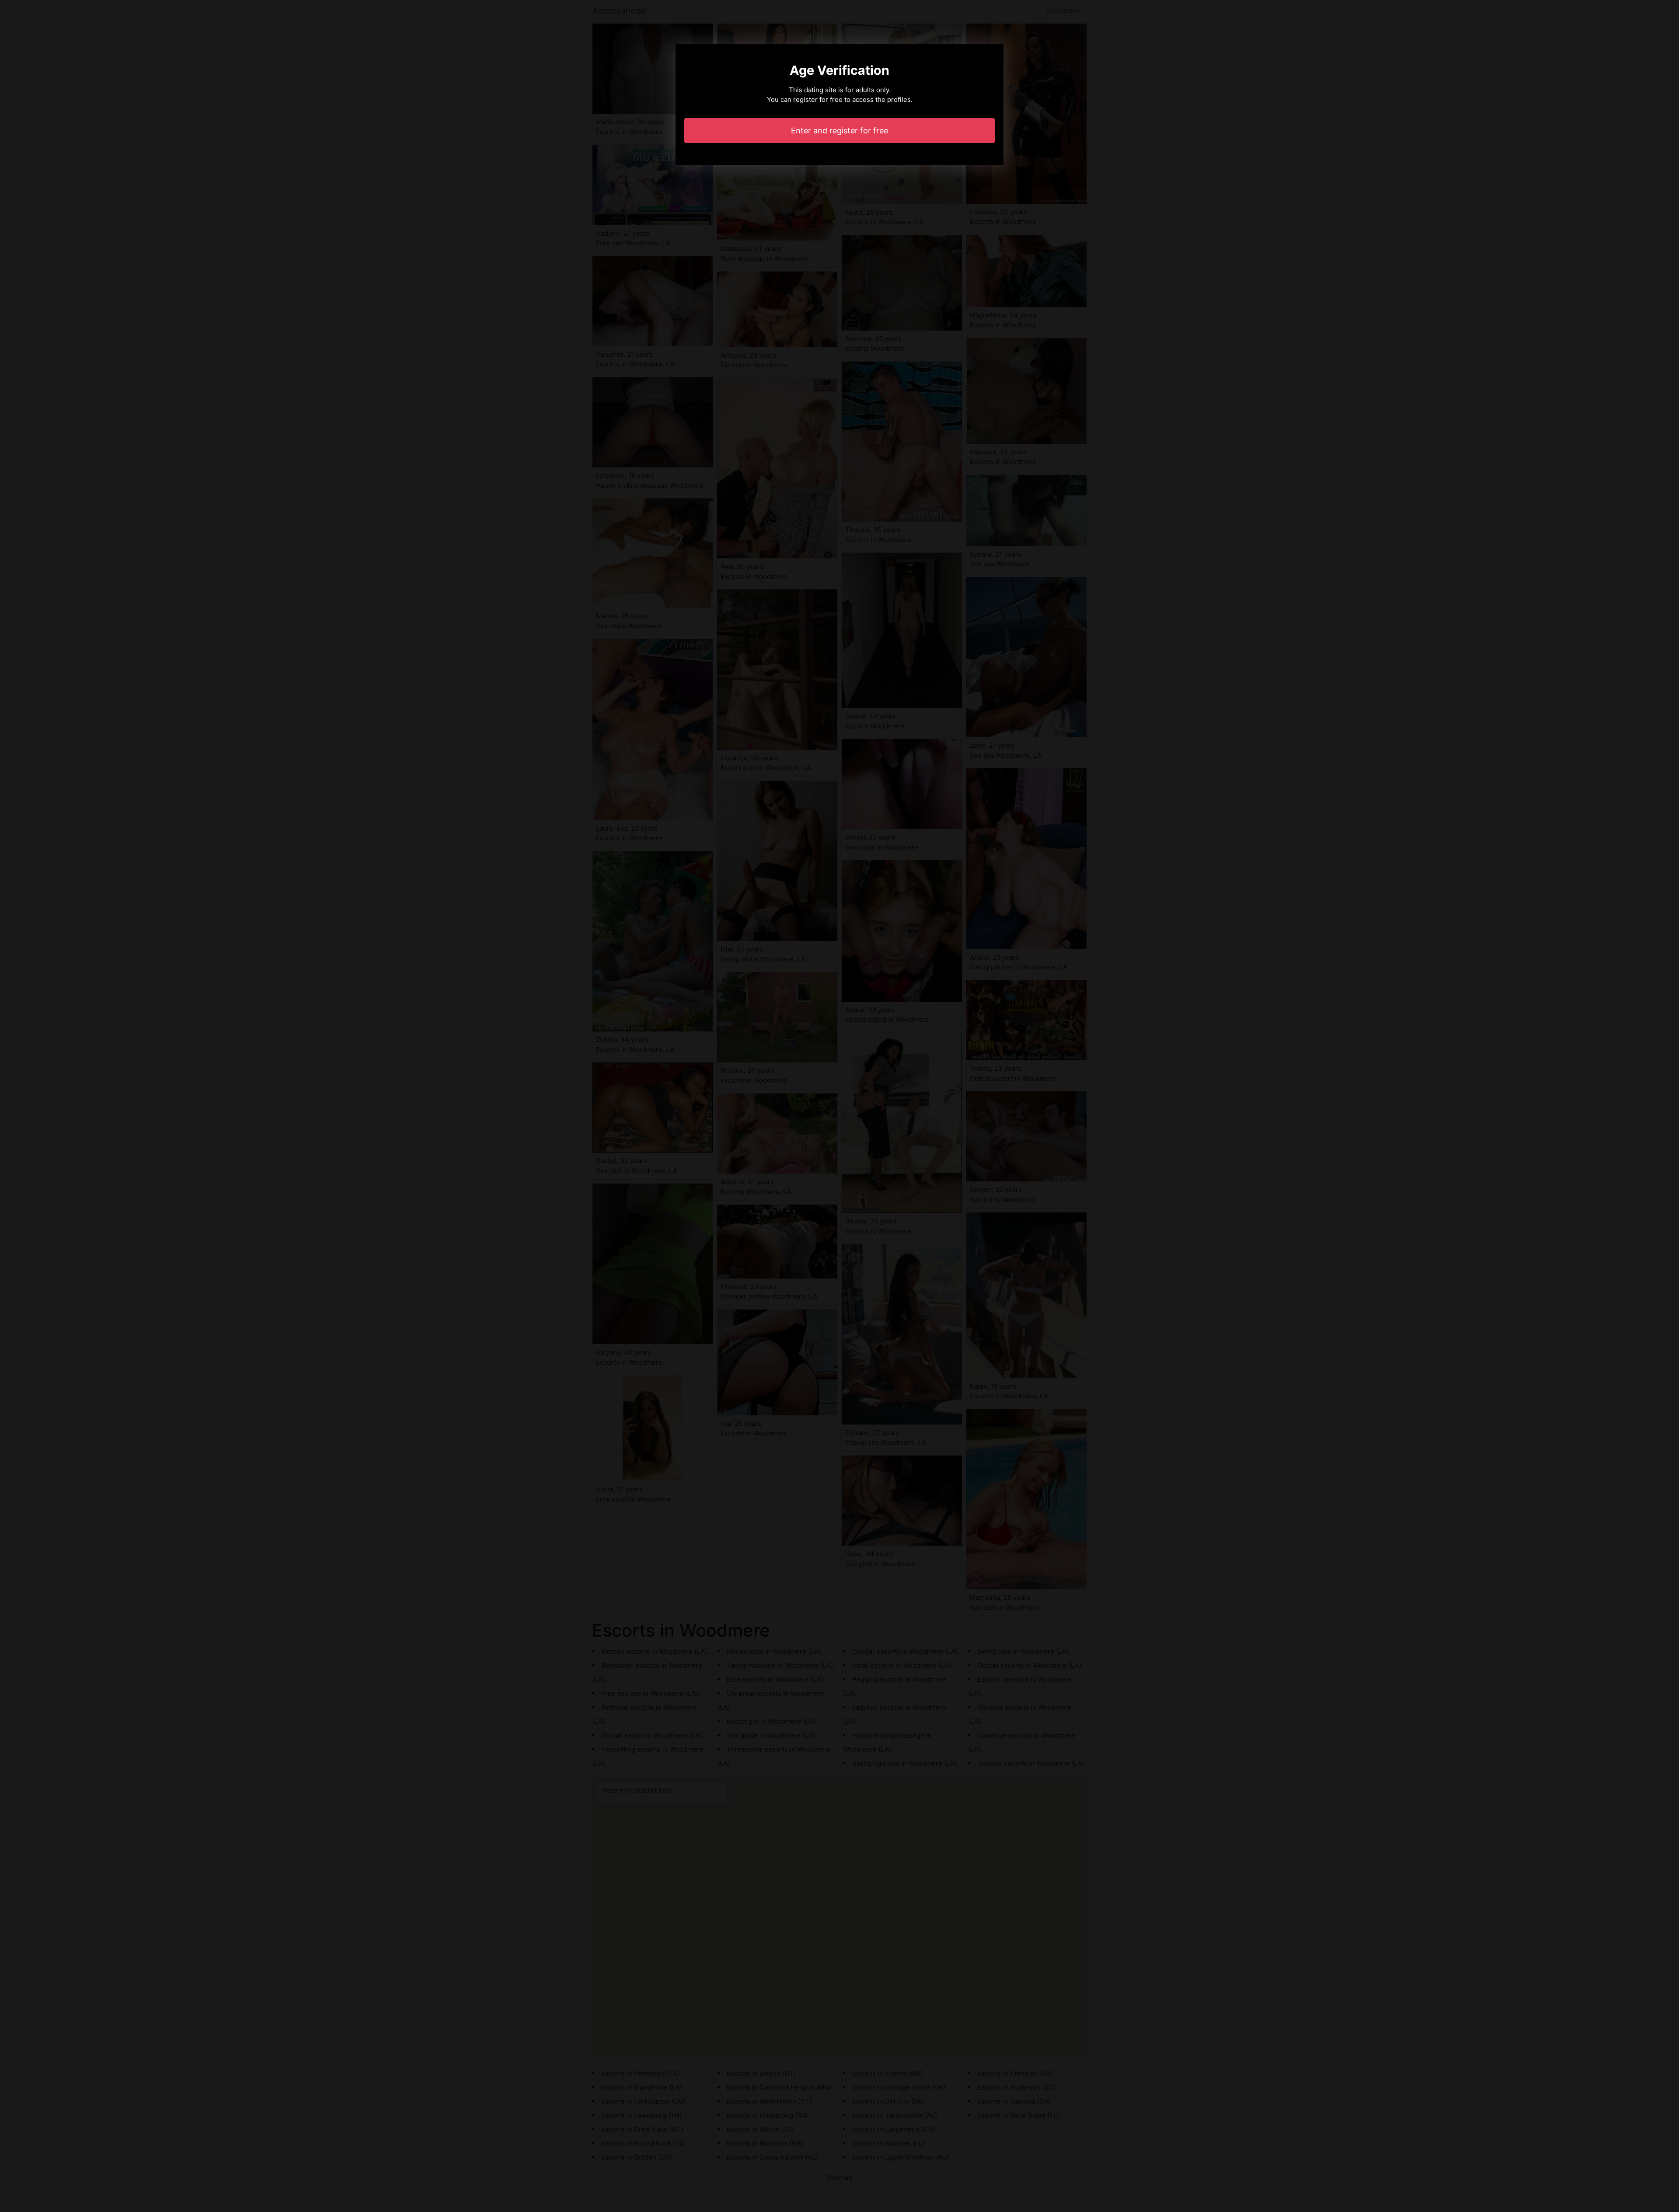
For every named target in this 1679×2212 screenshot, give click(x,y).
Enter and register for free (839, 131)
